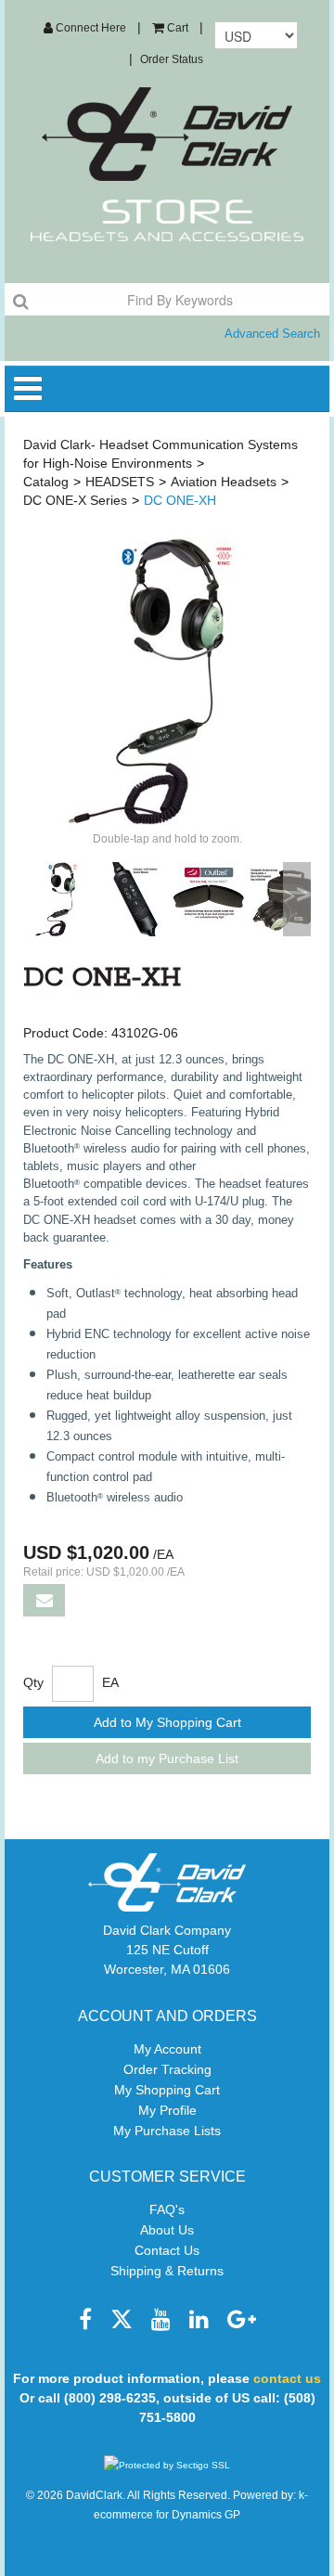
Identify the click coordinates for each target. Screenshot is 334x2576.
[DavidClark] (167, 134)
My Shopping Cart (167, 2090)
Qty (33, 1682)
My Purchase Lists (167, 2131)
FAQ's (167, 2209)
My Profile (167, 2110)
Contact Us (167, 2250)
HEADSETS (120, 482)
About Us (167, 2230)
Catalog (46, 482)
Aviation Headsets (224, 482)
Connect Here (90, 28)
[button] (170, 28)
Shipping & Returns (167, 2271)
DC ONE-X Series (75, 500)
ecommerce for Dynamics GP (167, 2515)
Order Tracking (167, 2069)
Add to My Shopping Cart (167, 1722)
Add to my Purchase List (167, 1758)
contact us (287, 2378)
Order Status (172, 59)
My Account (167, 2049)
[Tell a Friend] (44, 1600)
